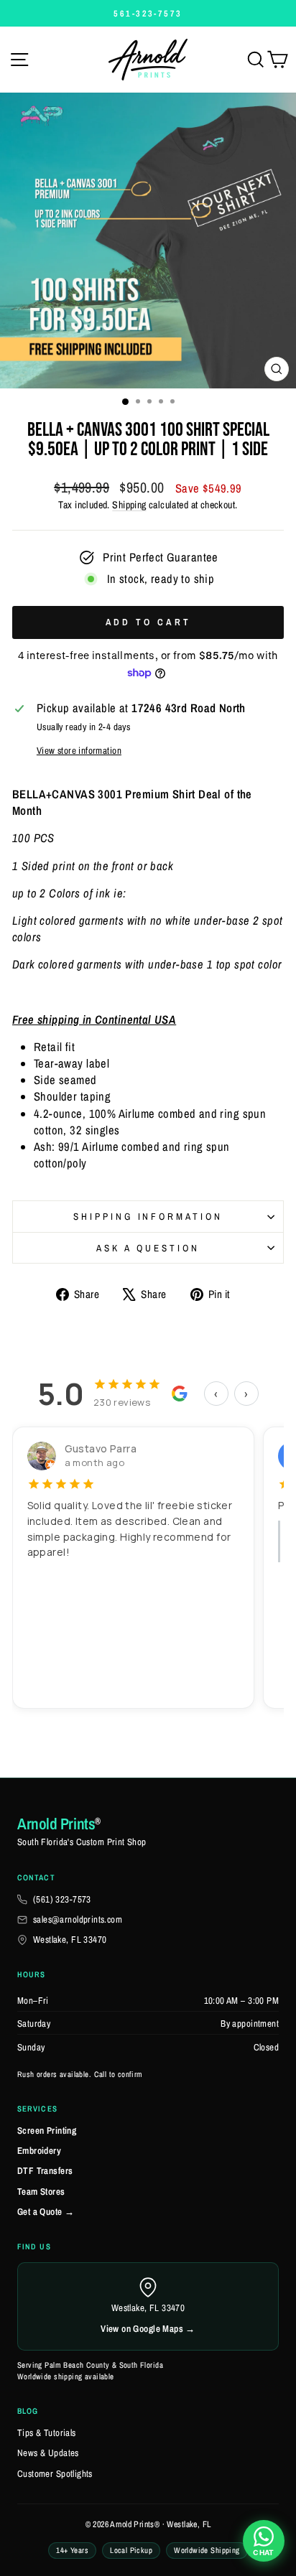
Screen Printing (47, 2131)
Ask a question (148, 1248)
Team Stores (41, 2192)
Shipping (129, 504)
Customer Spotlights (55, 2474)
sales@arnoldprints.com (78, 1919)
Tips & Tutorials (47, 2433)
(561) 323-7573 (62, 1899)
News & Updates (48, 2453)
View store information (79, 750)
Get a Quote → (46, 2212)
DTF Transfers (45, 2171)
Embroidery (39, 2151)
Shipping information (148, 1216)
